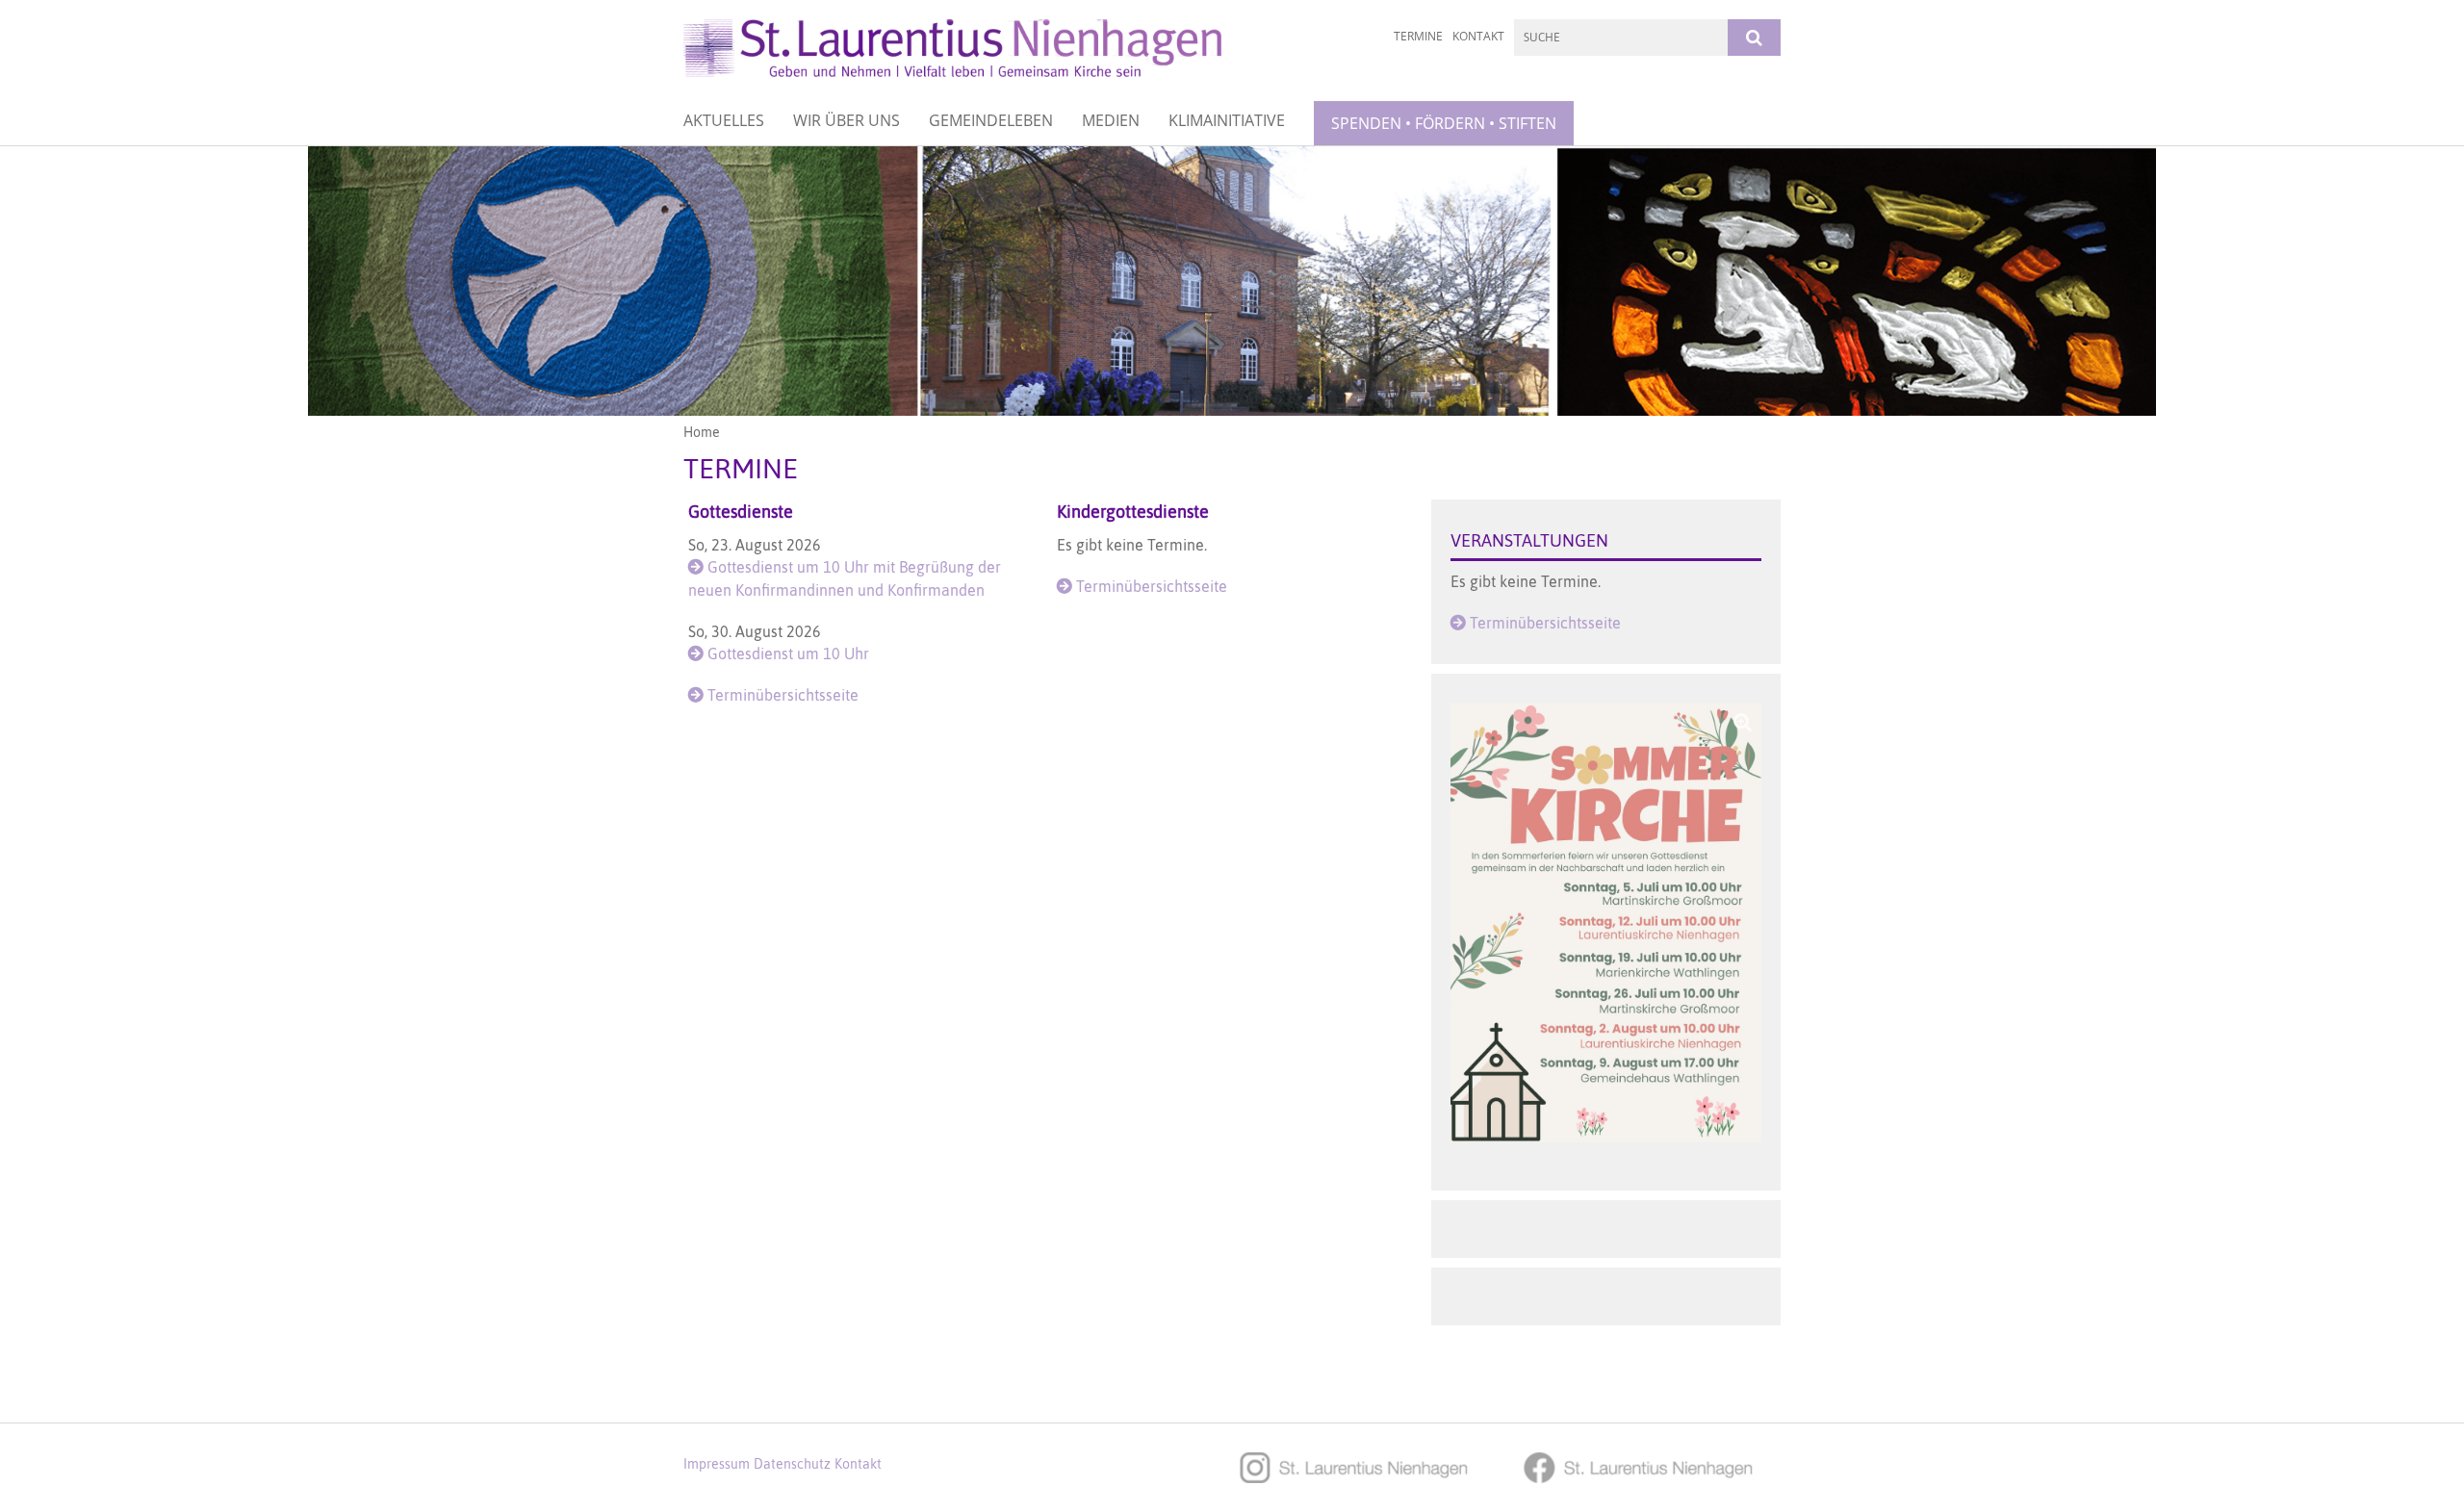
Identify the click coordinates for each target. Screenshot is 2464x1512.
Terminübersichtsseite (783, 695)
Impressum (717, 1464)
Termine (1418, 36)
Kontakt (1478, 36)
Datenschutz (792, 1464)
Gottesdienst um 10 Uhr (788, 653)
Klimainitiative (1227, 120)
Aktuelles (724, 120)
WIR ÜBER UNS (847, 120)
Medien (1111, 120)
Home (702, 432)
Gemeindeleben (991, 120)
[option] (1232, 281)
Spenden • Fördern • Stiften (1444, 123)
